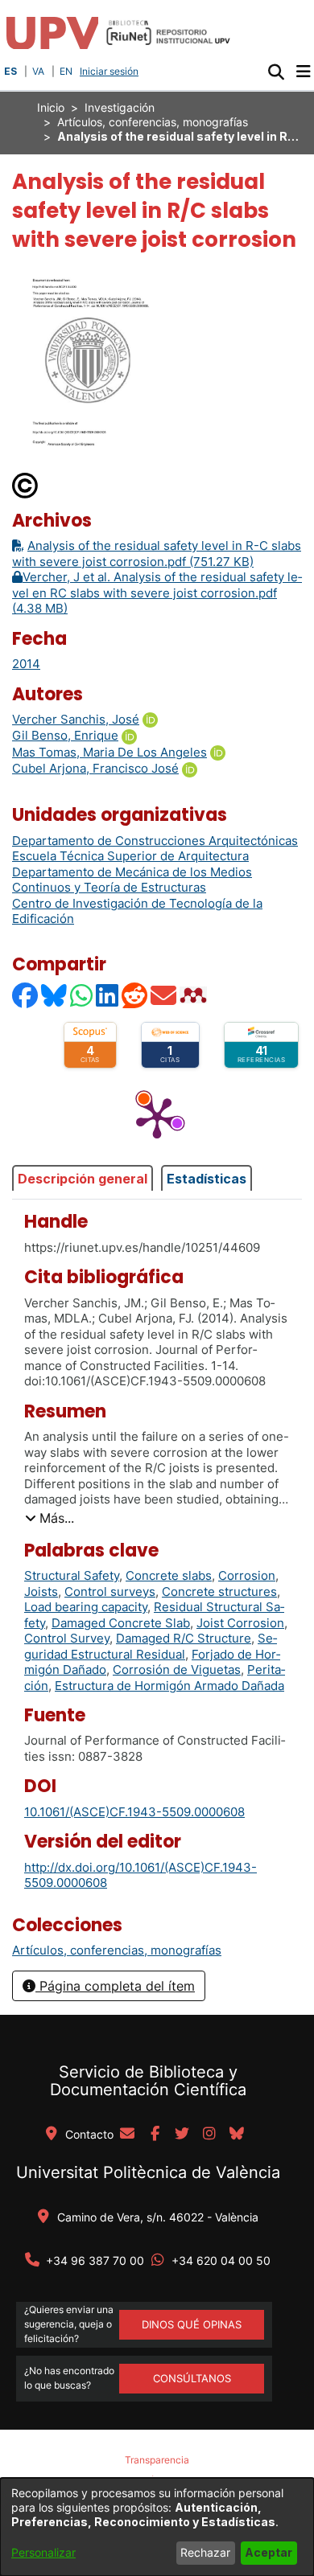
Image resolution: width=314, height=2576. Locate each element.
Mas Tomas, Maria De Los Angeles (109, 752)
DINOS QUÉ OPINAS (192, 2324)
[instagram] (209, 2135)
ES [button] (10, 71)
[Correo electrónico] (164, 995)
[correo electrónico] (127, 2135)
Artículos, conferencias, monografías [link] (153, 122)
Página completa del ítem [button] (115, 1986)
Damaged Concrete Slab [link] (121, 1623)
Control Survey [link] (67, 1638)
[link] (117, 1950)
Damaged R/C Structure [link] (184, 1638)
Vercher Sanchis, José (76, 719)
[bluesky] (237, 2135)
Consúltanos (192, 2378)
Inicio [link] (51, 107)
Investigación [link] (120, 107)
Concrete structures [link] (219, 1592)
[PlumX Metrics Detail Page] (157, 1117)
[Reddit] (135, 995)
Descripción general (83, 1179)
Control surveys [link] (110, 1592)
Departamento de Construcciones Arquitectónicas (155, 841)
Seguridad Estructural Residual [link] (151, 1646)
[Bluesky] (55, 995)
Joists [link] (41, 1592)
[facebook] (155, 2135)
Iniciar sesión (111, 71)
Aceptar (269, 2552)
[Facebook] (26, 995)
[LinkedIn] (108, 995)
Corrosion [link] (247, 1575)
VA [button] (38, 71)
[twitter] (182, 2135)
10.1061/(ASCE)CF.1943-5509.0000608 (134, 1812)
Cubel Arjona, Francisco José (95, 768)
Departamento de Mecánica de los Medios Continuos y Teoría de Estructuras (132, 880)
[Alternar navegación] (303, 72)
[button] (276, 72)
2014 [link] (26, 664)
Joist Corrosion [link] (240, 1623)
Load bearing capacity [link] (86, 1607)
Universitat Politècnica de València (148, 2172)
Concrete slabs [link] (169, 1575)
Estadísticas (207, 1179)
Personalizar (43, 2552)
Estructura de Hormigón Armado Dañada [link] (169, 1686)
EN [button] (66, 71)
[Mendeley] (195, 995)
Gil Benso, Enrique (65, 735)
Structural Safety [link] (72, 1575)
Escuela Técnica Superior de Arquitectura (130, 856)
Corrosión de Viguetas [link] (177, 1669)
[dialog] (157, 2527)
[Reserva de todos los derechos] (26, 484)
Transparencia (157, 2460)
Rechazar (205, 2552)
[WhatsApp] (82, 995)
